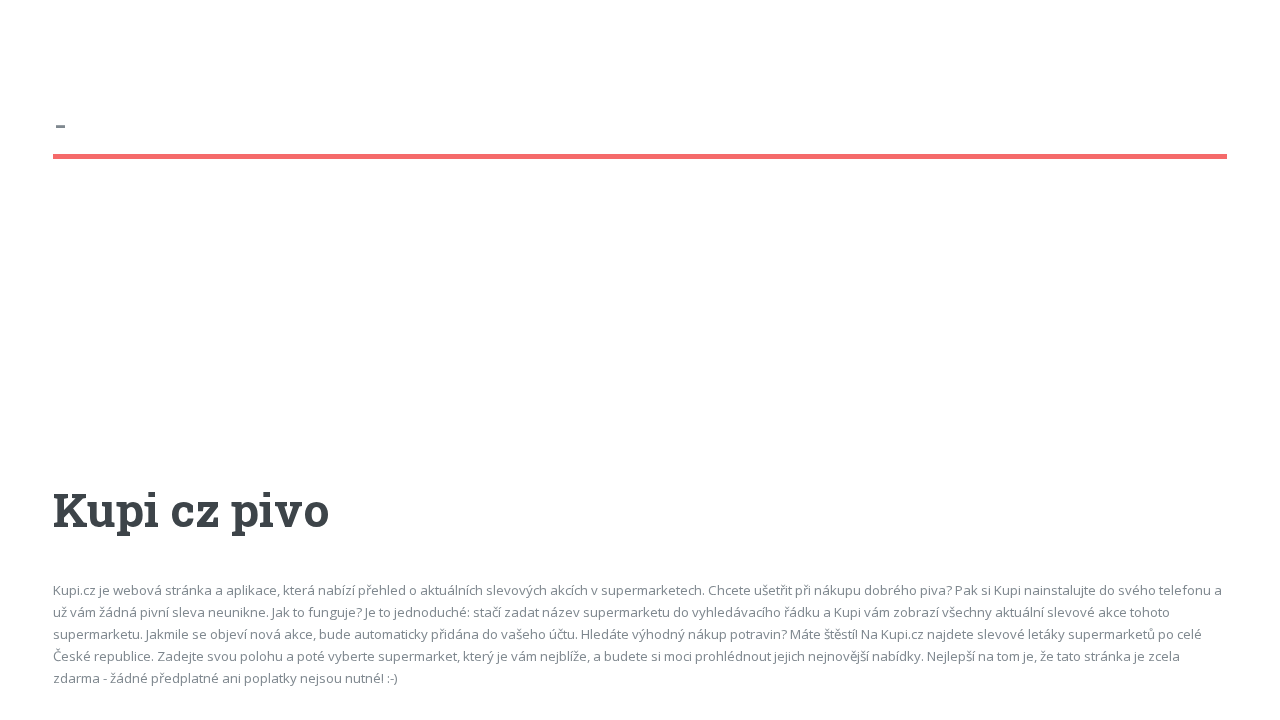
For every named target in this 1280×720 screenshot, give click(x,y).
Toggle (36, 37)
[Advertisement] (639, 339)
